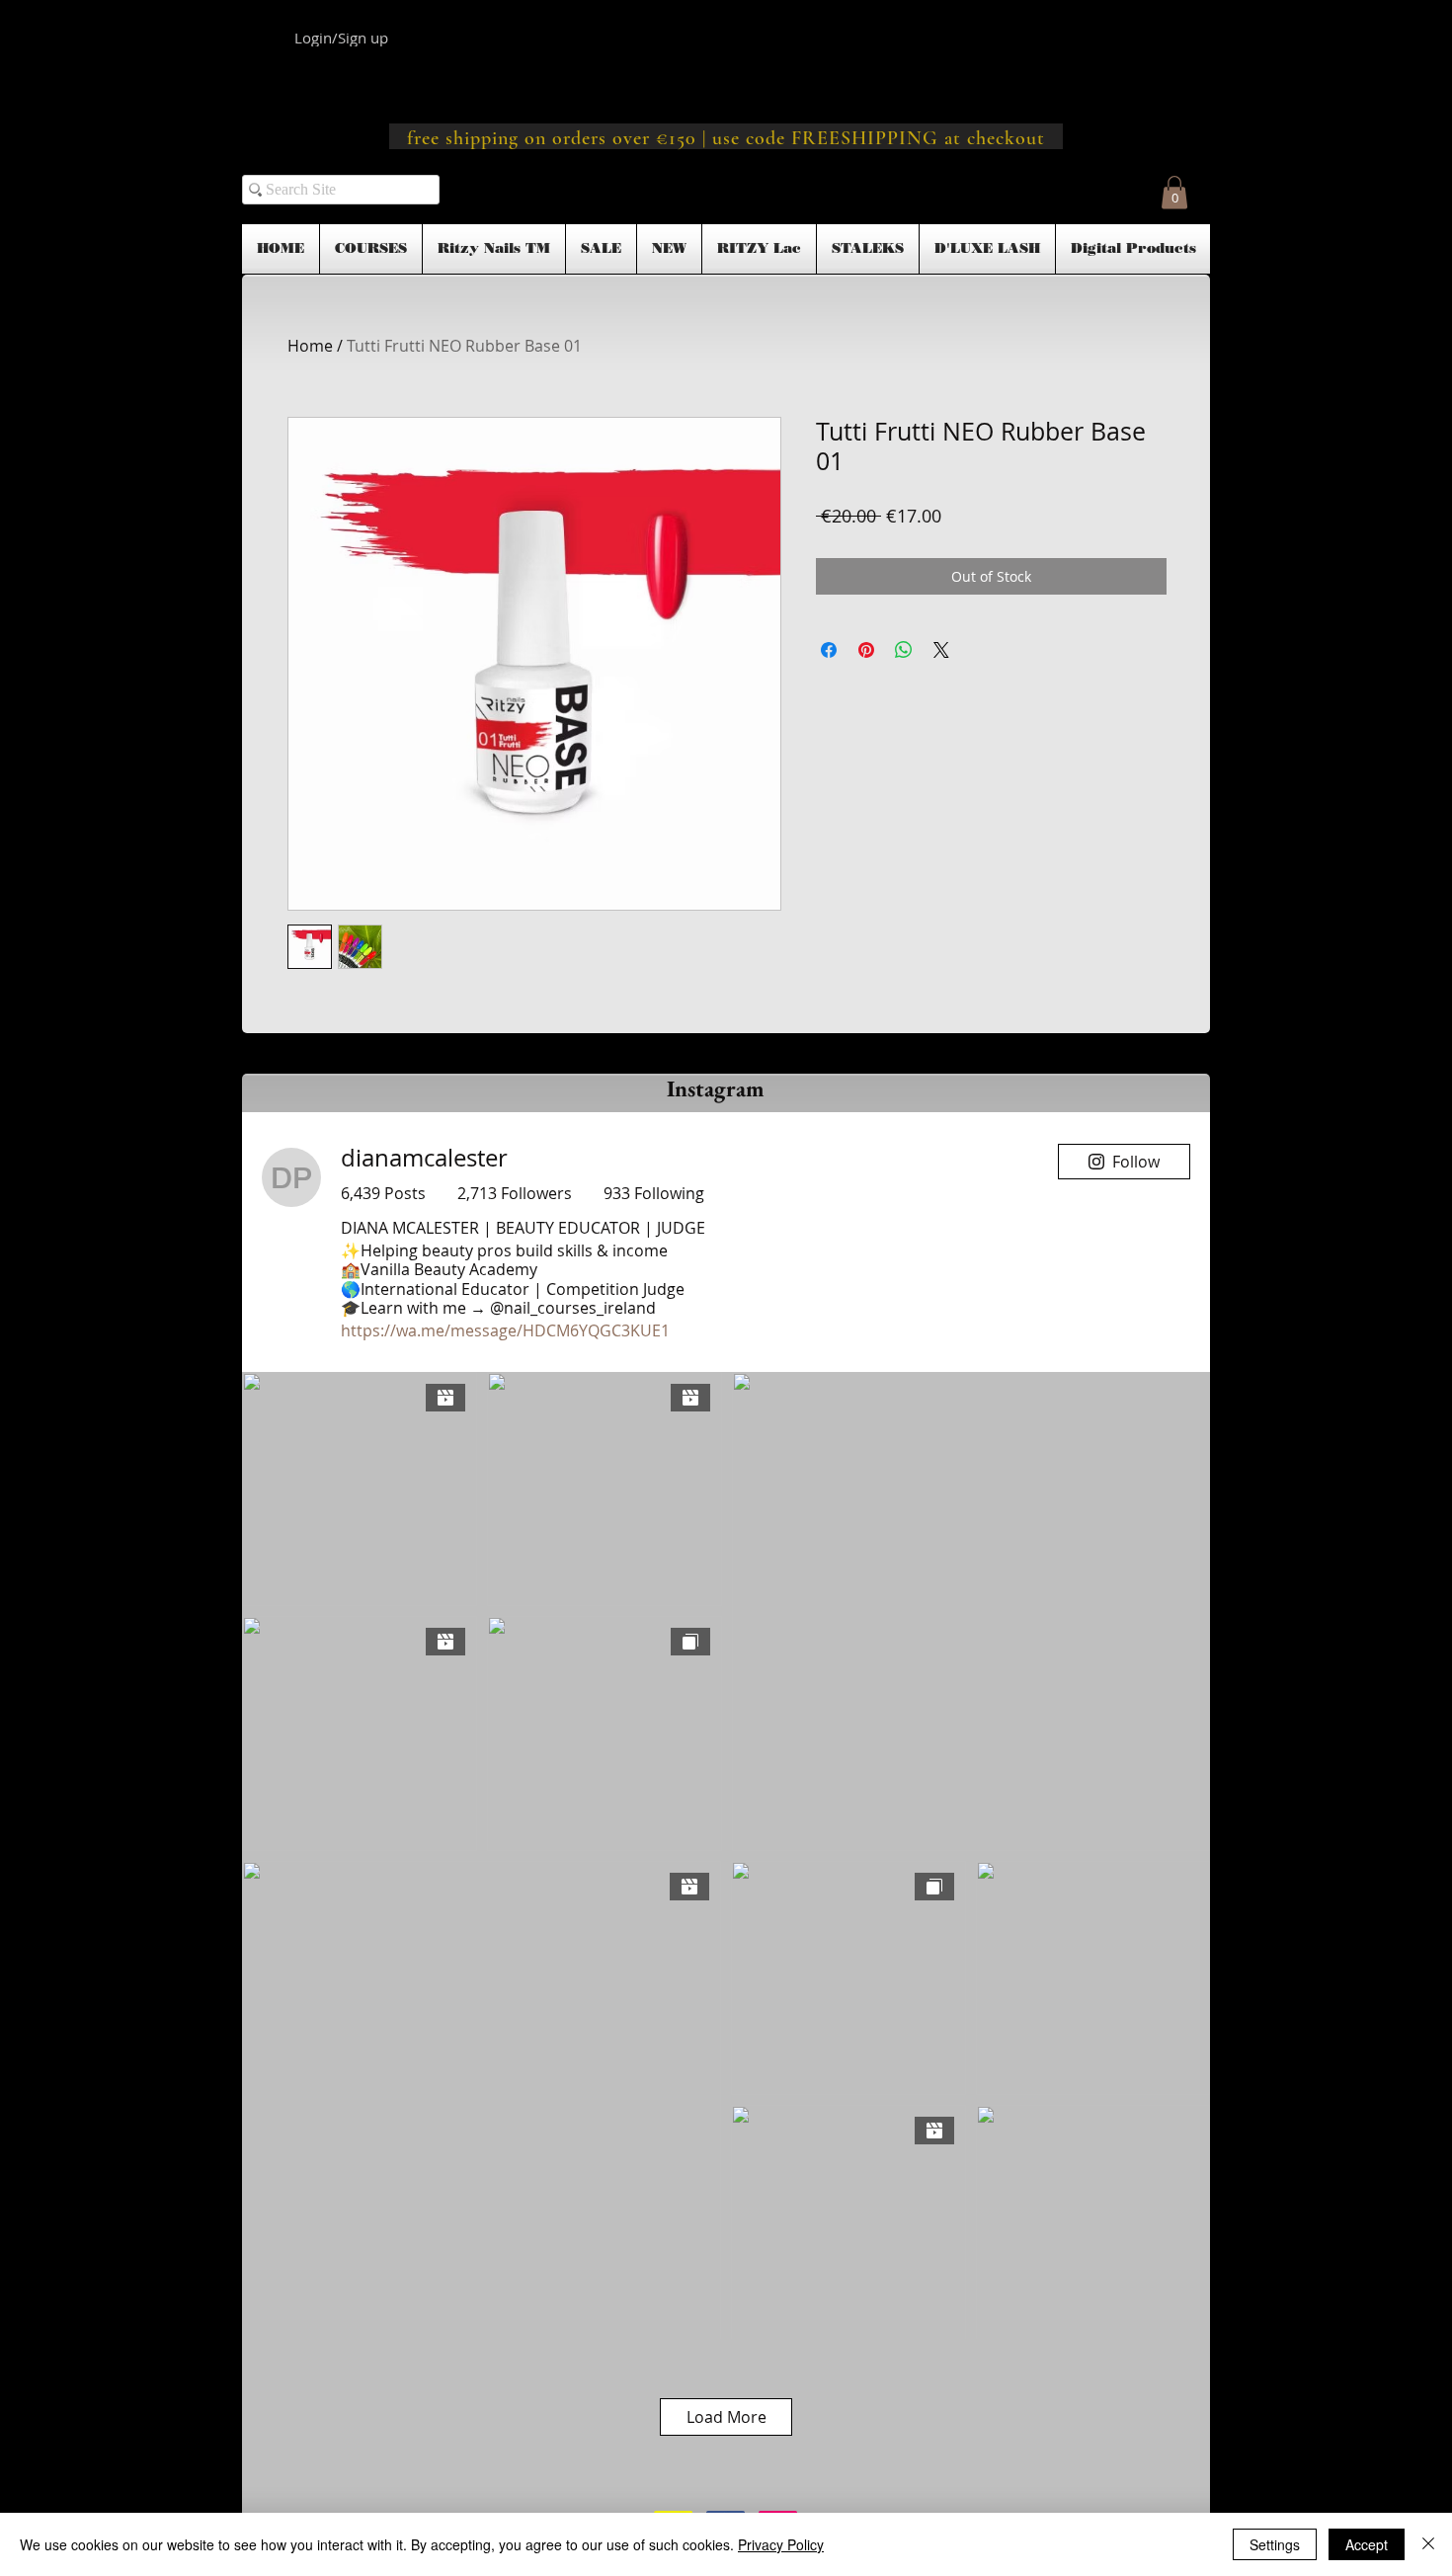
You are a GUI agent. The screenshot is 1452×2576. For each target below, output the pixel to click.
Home (310, 346)
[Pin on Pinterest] (866, 650)
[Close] (1428, 2544)
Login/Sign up (341, 38)
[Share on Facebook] (829, 650)
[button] (1174, 192)
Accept (1367, 2544)
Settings (1275, 2544)
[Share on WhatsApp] (904, 650)
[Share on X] (941, 650)
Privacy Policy (781, 2544)
